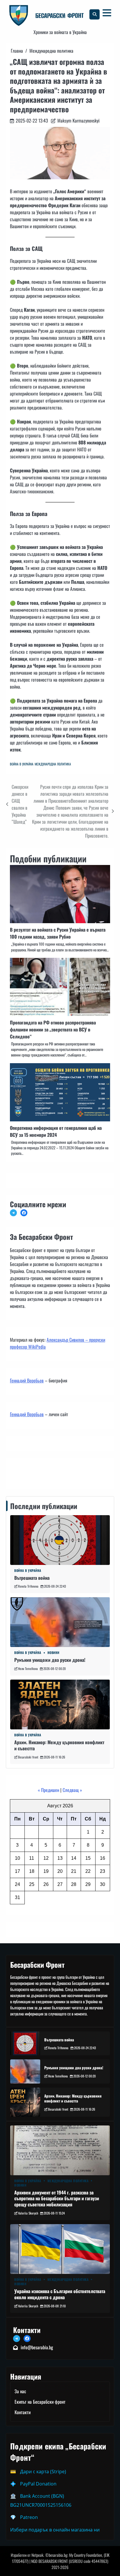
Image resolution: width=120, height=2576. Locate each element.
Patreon (29, 2517)
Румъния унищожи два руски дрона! (50, 1660)
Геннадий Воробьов (27, 1380)
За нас (20, 2391)
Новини (53, 1653)
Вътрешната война (32, 1578)
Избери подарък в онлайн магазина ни (55, 2530)
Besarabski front (28, 1757)
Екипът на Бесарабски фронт (40, 2402)
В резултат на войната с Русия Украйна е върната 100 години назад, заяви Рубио (58, 933)
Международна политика (53, 764)
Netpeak (37, 2555)
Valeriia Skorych (28, 2213)
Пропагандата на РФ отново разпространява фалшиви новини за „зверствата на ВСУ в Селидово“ (53, 1029)
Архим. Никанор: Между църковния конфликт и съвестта (59, 1745)
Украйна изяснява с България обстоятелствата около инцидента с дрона (60, 2294)
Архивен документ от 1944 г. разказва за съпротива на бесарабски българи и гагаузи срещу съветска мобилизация (57, 2199)
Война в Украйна (22, 764)
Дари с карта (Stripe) (43, 2472)
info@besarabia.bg (37, 2347)
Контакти (20, 1472)
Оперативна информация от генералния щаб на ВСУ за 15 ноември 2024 (56, 1131)
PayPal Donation (38, 2484)
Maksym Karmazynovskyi (78, 120)
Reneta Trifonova (28, 1586)
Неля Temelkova (28, 1669)
